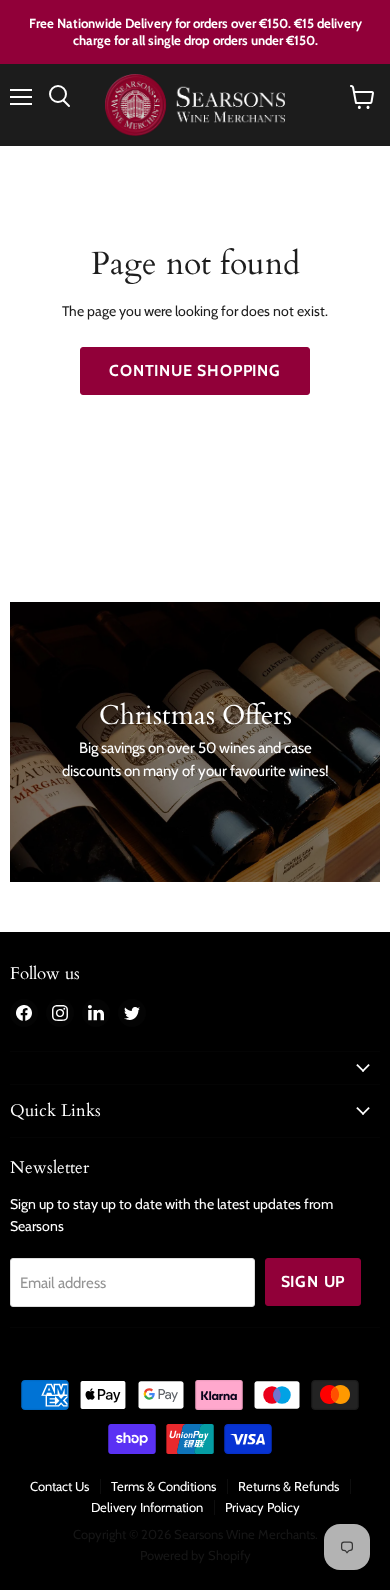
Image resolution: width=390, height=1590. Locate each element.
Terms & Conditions (163, 1486)
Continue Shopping (195, 370)
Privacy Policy (262, 1507)
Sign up (313, 1281)
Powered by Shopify (195, 1555)
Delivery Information (147, 1507)
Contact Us (59, 1486)
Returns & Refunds (288, 1486)
